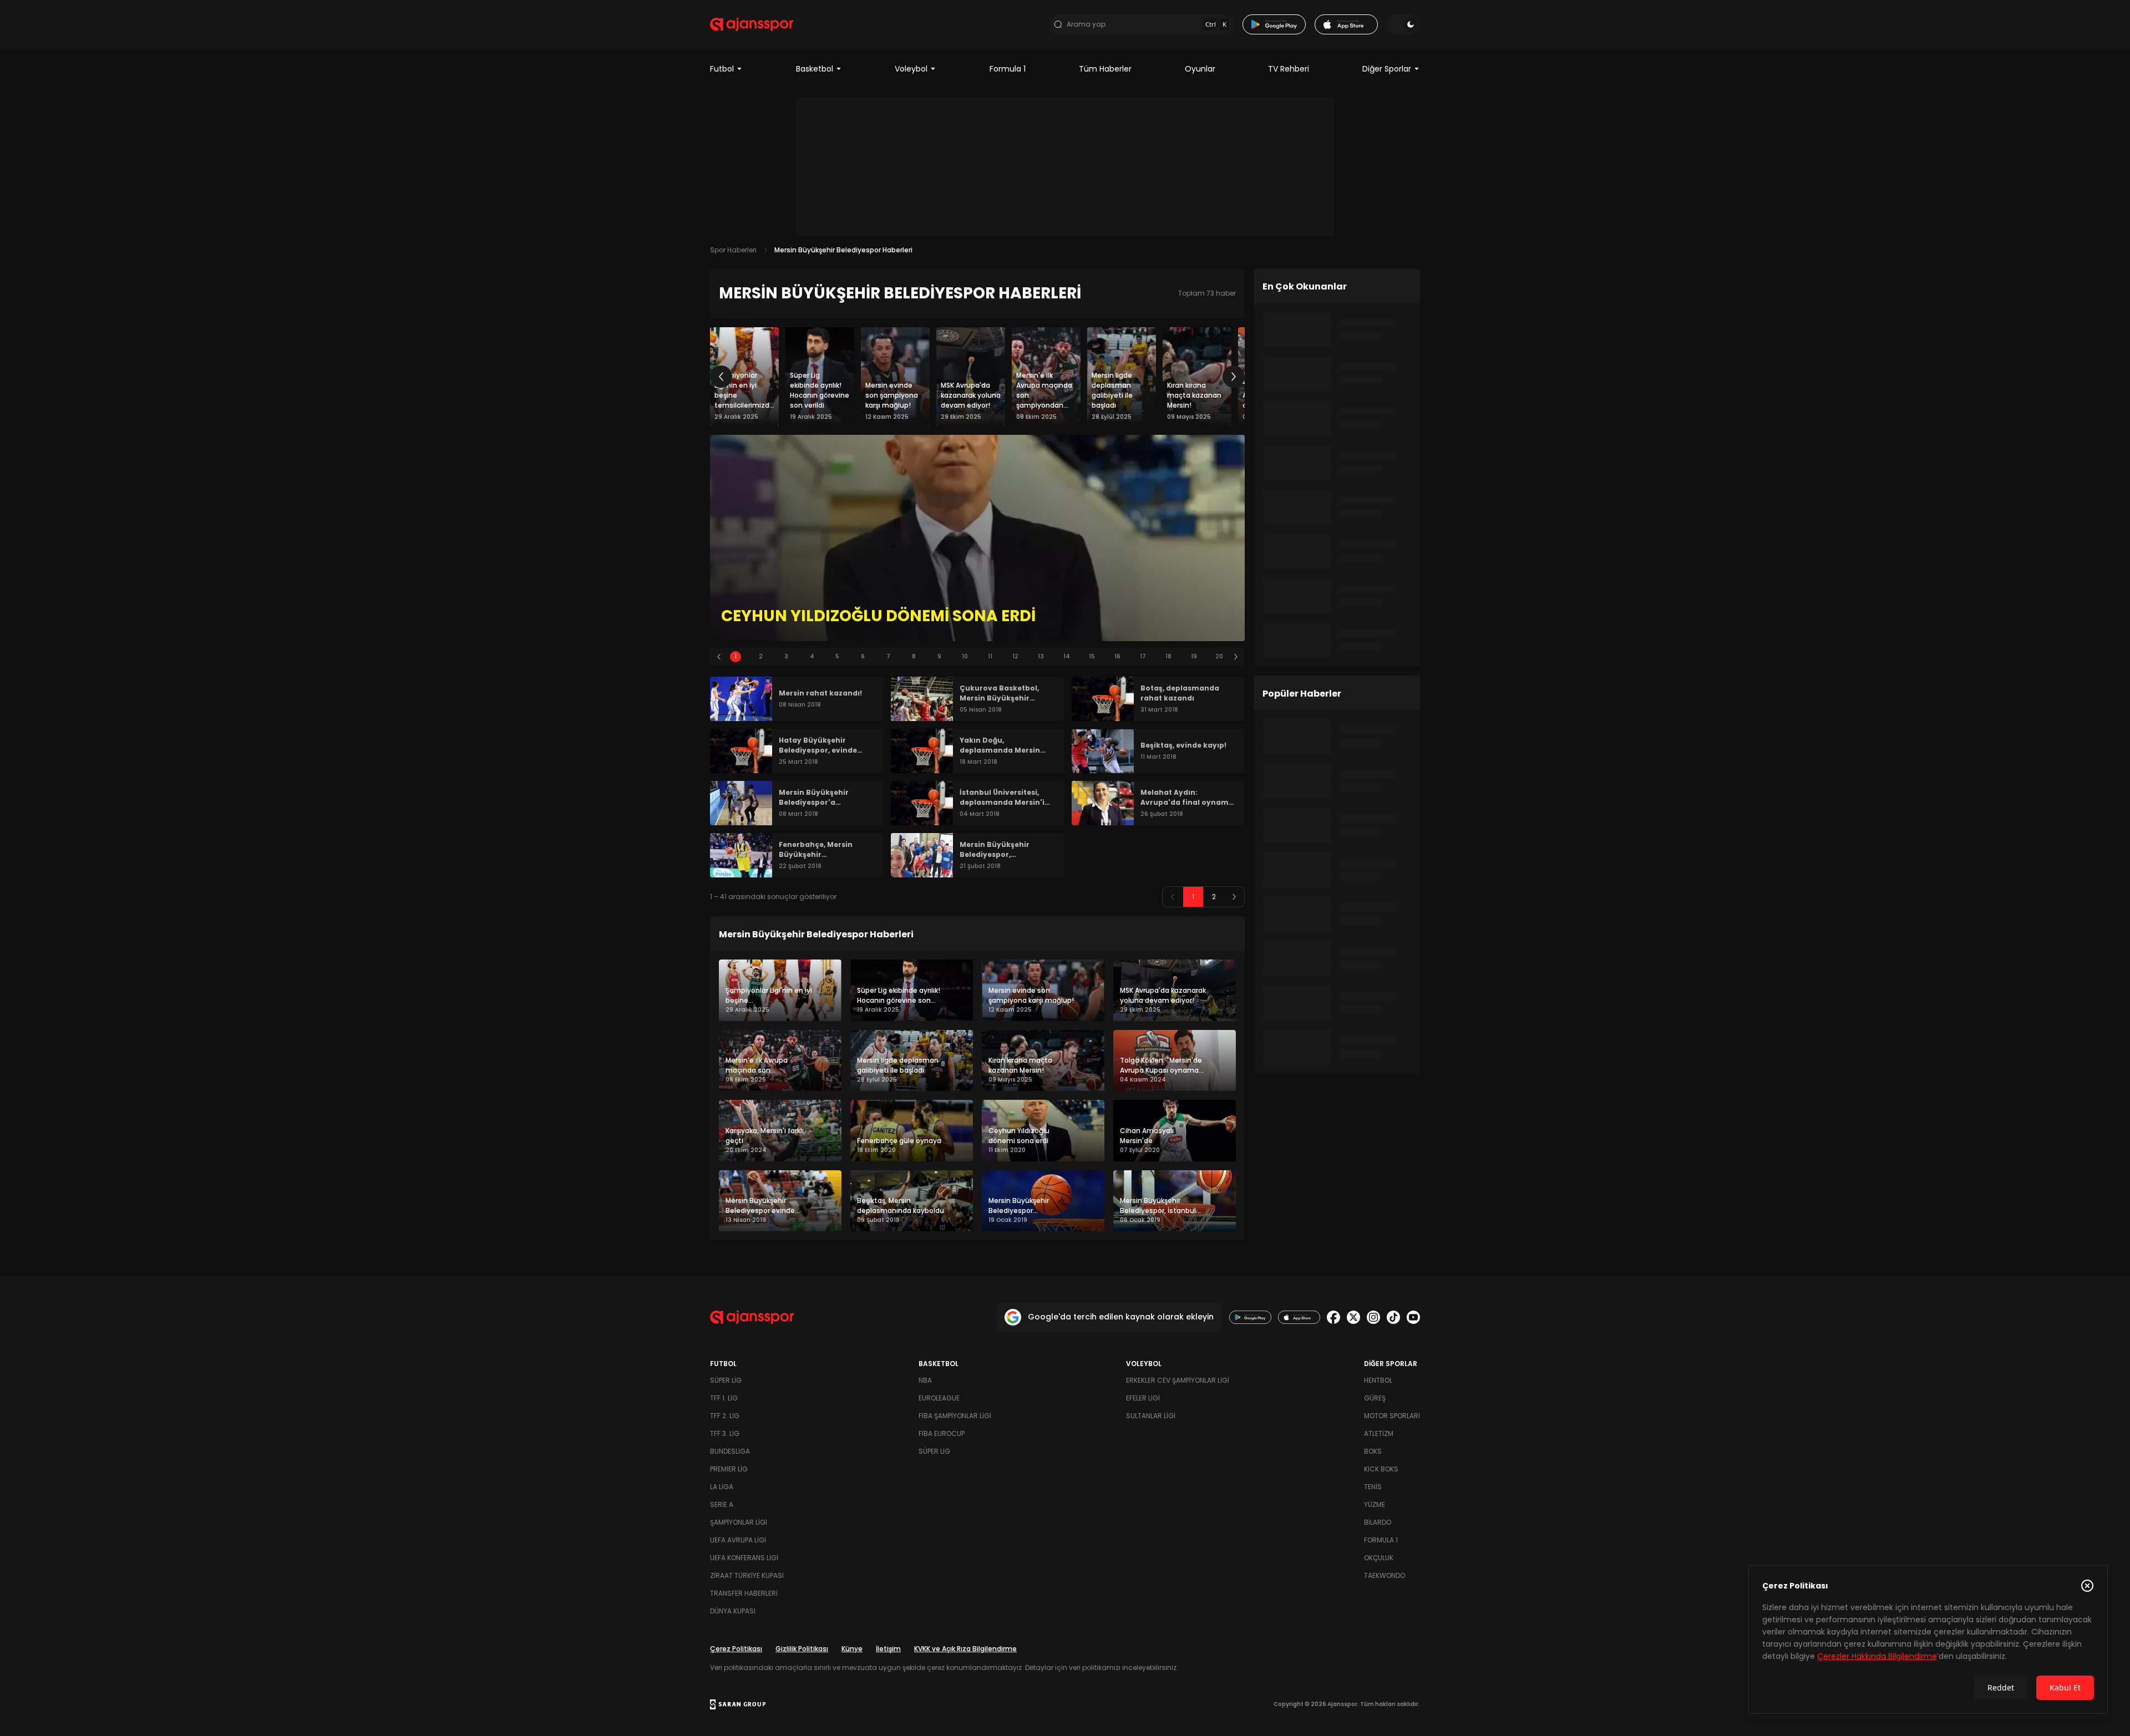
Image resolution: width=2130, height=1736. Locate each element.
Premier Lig (729, 1469)
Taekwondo (1384, 1575)
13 (1041, 656)
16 (1117, 656)
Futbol (722, 69)
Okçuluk (1379, 1558)
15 (1092, 656)
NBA (925, 1380)
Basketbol (815, 69)
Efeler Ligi (1143, 1398)
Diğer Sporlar (1387, 69)
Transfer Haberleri (744, 1593)
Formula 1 (1008, 69)
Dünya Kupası (733, 1611)
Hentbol (1378, 1380)
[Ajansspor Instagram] (1373, 1317)
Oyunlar (1200, 69)
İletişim (888, 1649)
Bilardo (1378, 1522)
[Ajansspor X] (1353, 1317)
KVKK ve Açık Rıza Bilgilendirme (965, 1649)
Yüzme (1375, 1504)
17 (1143, 656)
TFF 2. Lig (725, 1416)
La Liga (722, 1487)
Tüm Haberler (1105, 69)
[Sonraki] (1234, 377)
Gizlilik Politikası (802, 1649)
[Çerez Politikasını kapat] (2087, 1586)
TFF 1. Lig (724, 1398)
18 (1168, 656)
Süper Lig (726, 1380)
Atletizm (1379, 1433)
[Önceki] (721, 377)
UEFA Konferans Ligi (744, 1558)
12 (1015, 656)
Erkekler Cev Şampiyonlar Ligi (1178, 1380)
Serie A (722, 1504)
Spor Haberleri (733, 250)
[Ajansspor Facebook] (1333, 1317)
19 (1194, 656)
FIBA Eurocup (942, 1433)
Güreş (1375, 1398)
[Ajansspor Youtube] (1413, 1317)
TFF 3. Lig (725, 1433)
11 (990, 656)
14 (1067, 656)
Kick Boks (1381, 1469)
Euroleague (939, 1398)
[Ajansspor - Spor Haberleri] (752, 24)
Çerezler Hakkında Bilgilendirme (1877, 1656)
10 (965, 656)
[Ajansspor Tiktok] (1393, 1317)
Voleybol (911, 69)
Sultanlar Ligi (1151, 1416)
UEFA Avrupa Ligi (738, 1540)
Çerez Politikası (736, 1649)
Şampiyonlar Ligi (739, 1522)
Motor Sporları (1392, 1416)
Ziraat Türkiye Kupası (747, 1575)
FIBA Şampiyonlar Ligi (955, 1416)
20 (1219, 656)
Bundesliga (730, 1451)
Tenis (1373, 1487)
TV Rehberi (1289, 69)
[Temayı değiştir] (1403, 24)
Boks (1373, 1451)
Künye (852, 1649)
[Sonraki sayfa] (1234, 897)
